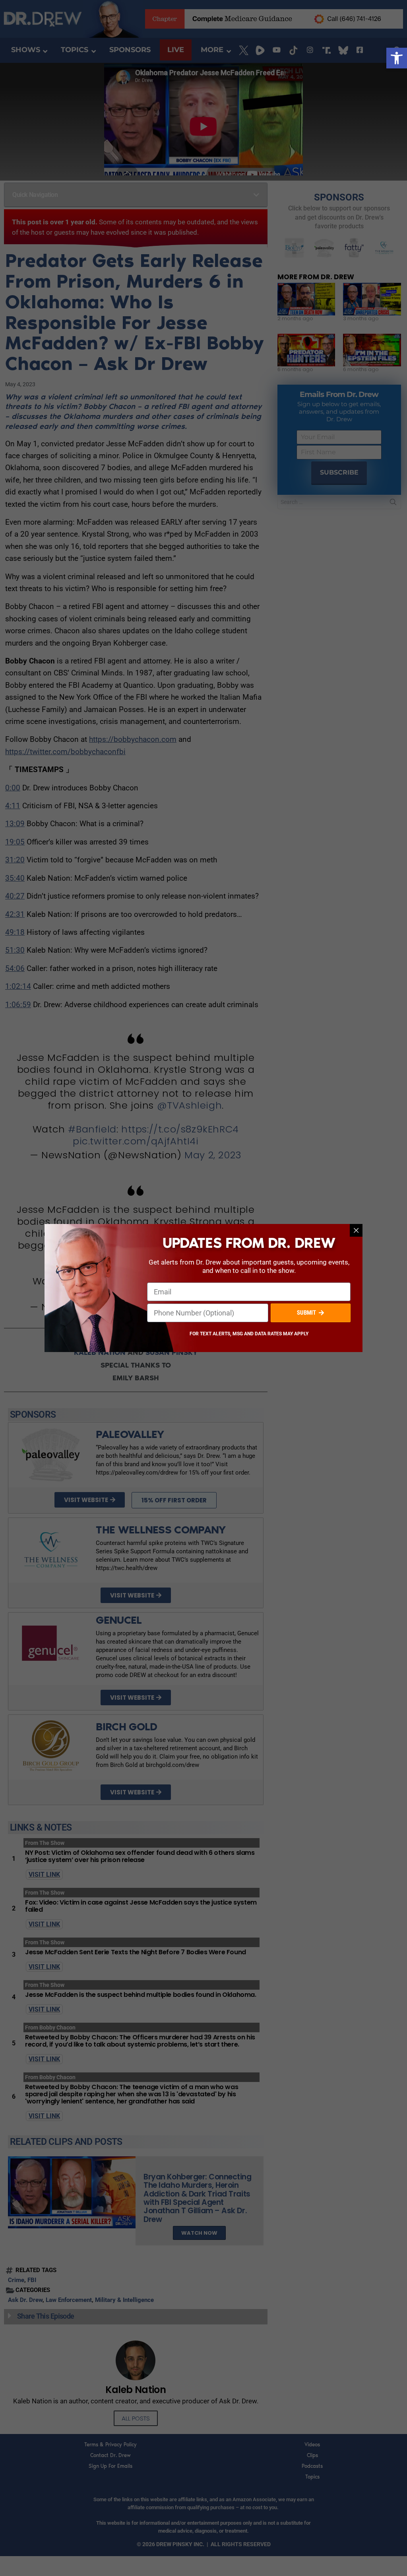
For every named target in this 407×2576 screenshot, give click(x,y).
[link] (397, 58)
